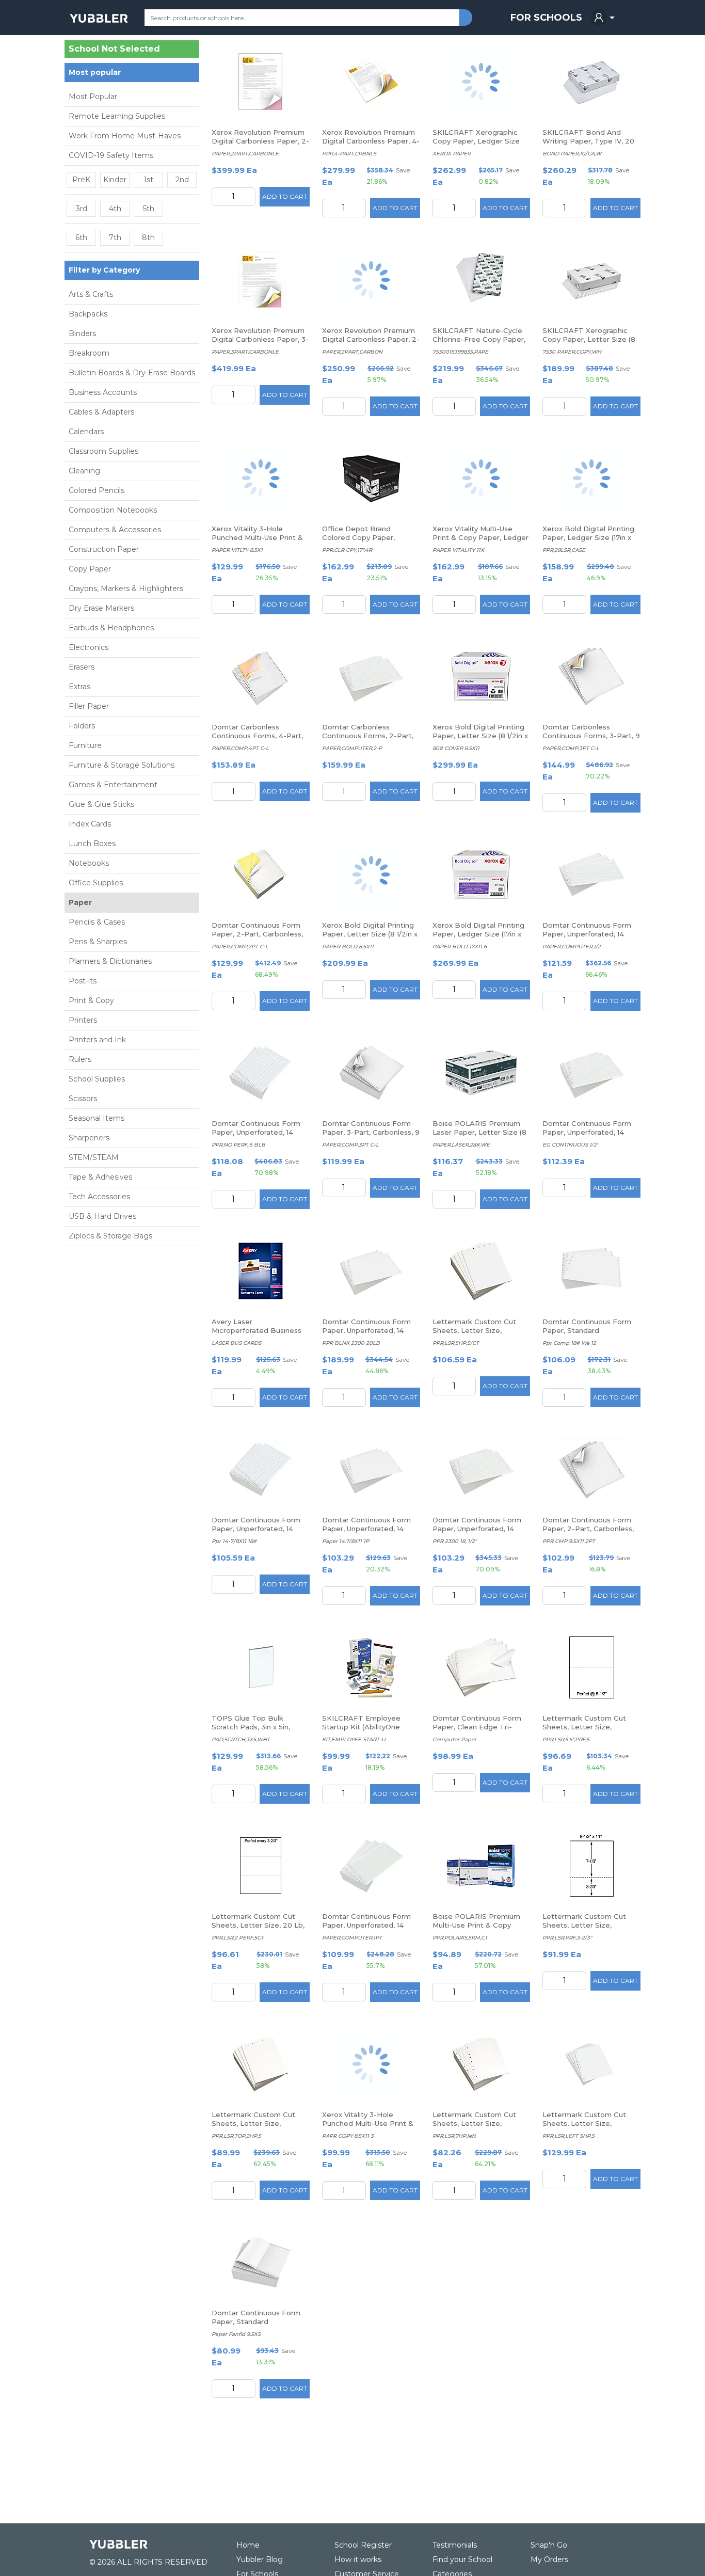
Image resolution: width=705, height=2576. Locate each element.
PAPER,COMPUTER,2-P (352, 748)
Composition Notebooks (113, 510)
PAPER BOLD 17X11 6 (460, 947)
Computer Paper (454, 1739)
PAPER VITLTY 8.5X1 (237, 550)
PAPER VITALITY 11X (458, 550)
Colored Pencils (97, 490)
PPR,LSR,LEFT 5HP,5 (568, 2136)
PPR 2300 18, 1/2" (455, 1541)
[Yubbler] (99, 18)
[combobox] (302, 18)
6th (81, 237)
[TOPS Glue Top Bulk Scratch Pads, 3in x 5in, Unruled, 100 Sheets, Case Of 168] (261, 1667)
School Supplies (97, 1079)
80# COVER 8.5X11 (456, 748)
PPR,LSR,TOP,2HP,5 (236, 2136)
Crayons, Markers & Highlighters (126, 589)
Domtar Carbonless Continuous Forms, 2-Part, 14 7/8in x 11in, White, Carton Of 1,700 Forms (370, 740)
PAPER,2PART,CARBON (352, 352)
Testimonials (455, 2545)
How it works (358, 2559)
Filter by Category (104, 270)
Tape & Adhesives (100, 1177)
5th (149, 209)
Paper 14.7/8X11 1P (346, 1541)
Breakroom (89, 353)
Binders (82, 333)
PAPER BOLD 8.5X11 (348, 947)
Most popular (95, 72)
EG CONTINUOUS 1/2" (571, 1145)
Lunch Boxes (92, 844)
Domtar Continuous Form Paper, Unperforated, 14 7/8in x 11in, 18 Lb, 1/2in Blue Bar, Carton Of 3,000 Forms (260, 1533)
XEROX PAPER (452, 154)
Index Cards (90, 824)
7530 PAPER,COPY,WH (572, 352)
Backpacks (88, 314)
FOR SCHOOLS (546, 18)
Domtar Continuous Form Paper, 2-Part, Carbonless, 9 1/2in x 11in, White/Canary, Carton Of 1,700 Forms (258, 938)
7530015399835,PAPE (460, 352)
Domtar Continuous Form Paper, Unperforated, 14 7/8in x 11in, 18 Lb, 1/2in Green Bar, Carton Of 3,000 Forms (591, 1136)
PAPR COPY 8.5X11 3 (348, 2136)
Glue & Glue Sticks (101, 804)
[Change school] (179, 51)
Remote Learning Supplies (117, 116)
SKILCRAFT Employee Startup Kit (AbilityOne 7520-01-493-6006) (361, 1727)
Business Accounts (103, 392)
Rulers (80, 1059)
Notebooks (89, 863)
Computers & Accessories (115, 530)
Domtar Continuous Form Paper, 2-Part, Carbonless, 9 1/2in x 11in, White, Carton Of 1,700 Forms (588, 1533)
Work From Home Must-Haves (125, 136)
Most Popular (93, 97)
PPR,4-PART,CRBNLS (349, 154)
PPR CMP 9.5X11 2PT (569, 1541)
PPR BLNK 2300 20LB (351, 1343)
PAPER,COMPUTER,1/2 (572, 947)
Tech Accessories (99, 1197)
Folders (82, 726)
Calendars (86, 432)
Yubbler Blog (260, 2559)
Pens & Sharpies (98, 942)
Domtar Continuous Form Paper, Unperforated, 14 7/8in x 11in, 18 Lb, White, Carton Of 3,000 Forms (366, 1533)
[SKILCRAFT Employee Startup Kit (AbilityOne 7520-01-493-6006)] (371, 1667)
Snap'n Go (549, 2545)
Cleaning (84, 471)
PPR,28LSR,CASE (564, 550)
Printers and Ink (97, 1040)
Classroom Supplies (103, 451)
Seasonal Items (97, 1118)
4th (115, 209)
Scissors (83, 1099)
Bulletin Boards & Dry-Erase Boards (132, 373)
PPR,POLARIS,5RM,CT (460, 1938)
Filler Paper (89, 706)
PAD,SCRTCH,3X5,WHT (241, 1739)
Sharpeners (89, 1138)
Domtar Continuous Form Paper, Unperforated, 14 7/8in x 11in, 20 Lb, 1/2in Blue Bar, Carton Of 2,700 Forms (260, 1136)
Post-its (83, 981)
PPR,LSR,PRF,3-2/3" (567, 1938)
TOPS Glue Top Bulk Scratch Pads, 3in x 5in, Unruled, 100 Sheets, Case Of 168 (256, 1731)
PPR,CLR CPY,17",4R (347, 550)
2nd (182, 180)
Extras (79, 687)
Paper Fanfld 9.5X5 (236, 2334)
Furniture (85, 745)
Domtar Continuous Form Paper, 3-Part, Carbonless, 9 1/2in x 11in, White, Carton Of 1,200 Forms (371, 1136)
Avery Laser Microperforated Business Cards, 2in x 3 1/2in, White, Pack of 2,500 (257, 1335)
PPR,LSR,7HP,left (454, 2136)
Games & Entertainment (113, 785)
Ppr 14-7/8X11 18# (234, 1541)
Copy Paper (90, 569)
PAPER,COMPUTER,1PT (352, 1938)
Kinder (115, 180)
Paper (80, 902)
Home (248, 2545)
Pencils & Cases (97, 922)
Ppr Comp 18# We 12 (569, 1343)
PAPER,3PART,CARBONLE (245, 352)
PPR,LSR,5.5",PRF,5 (566, 1739)
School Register (363, 2545)
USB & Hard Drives (102, 1216)
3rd (82, 209)
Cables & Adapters (101, 412)
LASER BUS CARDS (236, 1343)
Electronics (89, 647)
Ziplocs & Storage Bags (110, 1236)
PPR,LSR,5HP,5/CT (456, 1343)
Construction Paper (104, 549)
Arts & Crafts (91, 294)
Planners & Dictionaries (110, 961)
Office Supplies (96, 883)
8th (148, 237)
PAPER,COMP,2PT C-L (240, 947)
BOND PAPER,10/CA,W (572, 154)
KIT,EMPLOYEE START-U (354, 1739)
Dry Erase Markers (101, 608)
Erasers (82, 667)
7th (115, 237)
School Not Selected (114, 49)
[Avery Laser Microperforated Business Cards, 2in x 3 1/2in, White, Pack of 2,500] (261, 1271)
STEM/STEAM (94, 1157)
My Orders (549, 2559)
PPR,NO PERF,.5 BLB (238, 1145)
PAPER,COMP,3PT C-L (571, 748)
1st (148, 180)
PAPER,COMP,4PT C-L (240, 748)
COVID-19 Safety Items (111, 155)
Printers (83, 1020)
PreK (81, 180)
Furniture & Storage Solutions (122, 765)
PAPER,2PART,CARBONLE (245, 154)
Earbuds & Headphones (111, 628)
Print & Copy (91, 1000)
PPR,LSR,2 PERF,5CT (238, 1938)
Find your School (462, 2559)
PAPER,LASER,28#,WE (461, 1145)
